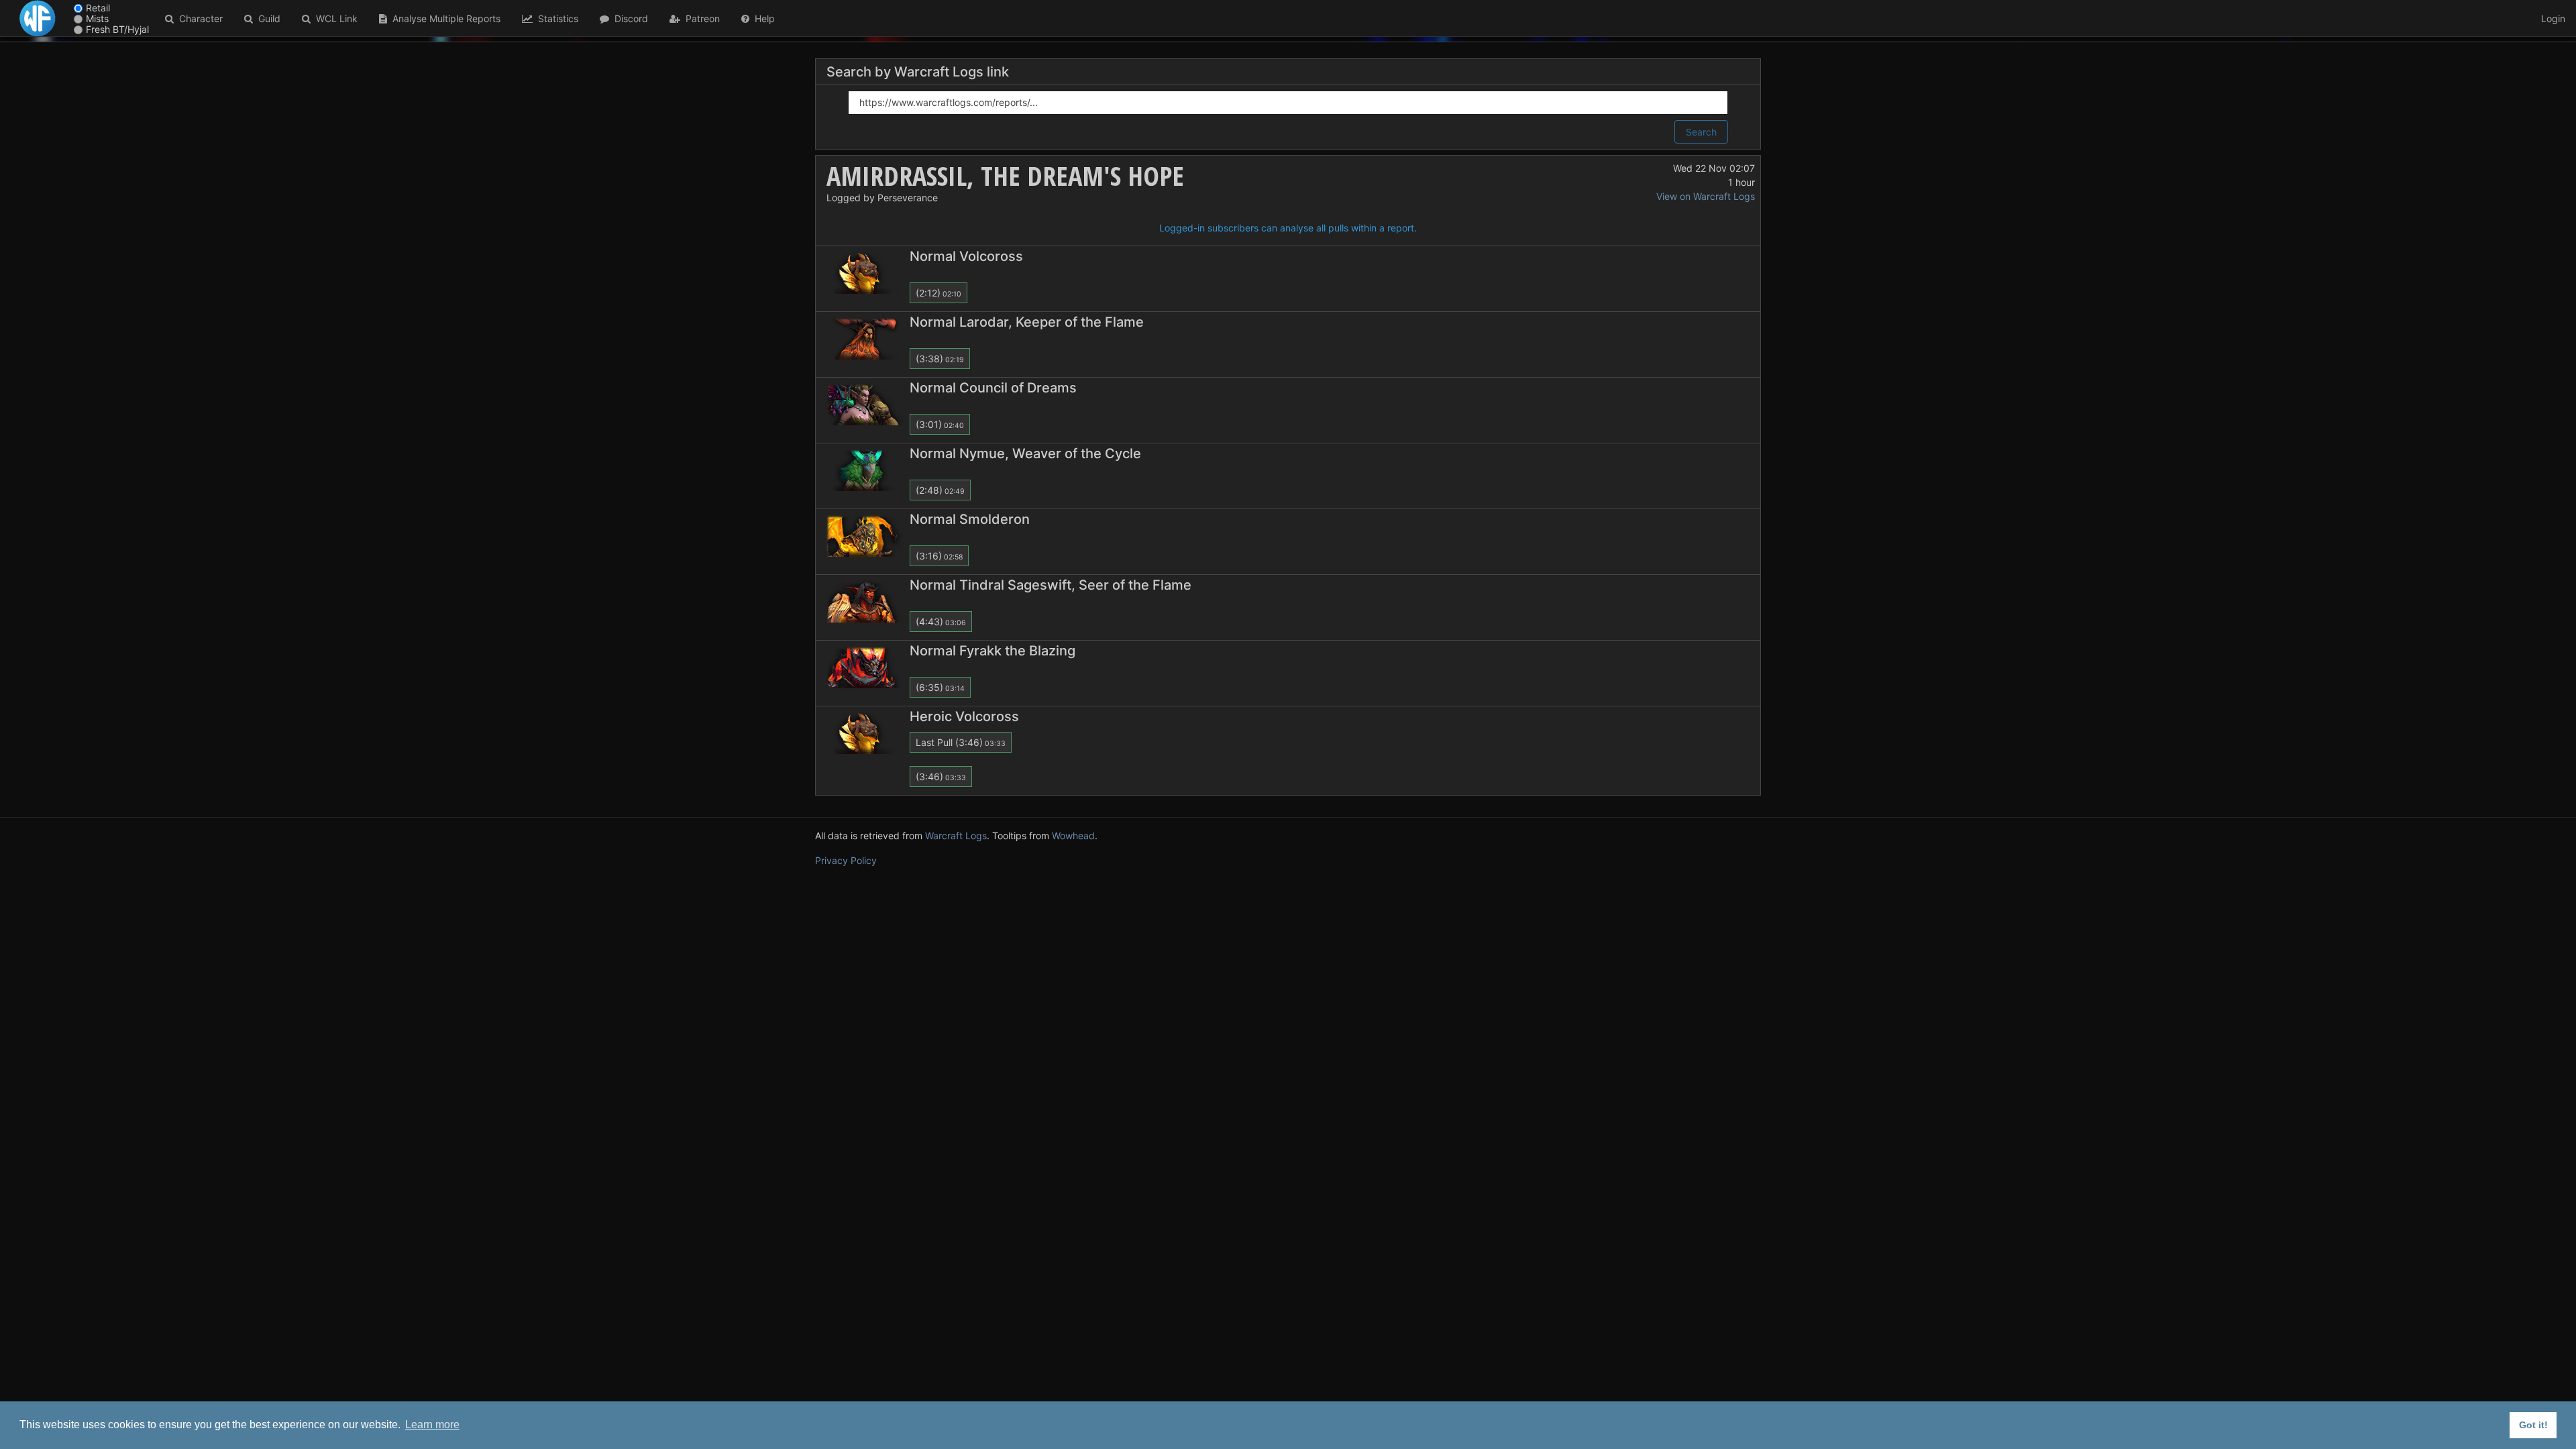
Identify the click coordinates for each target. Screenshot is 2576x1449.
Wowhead (1073, 836)
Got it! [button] (2533, 1425)
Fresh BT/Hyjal (117, 29)
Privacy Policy (846, 860)
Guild (267, 18)
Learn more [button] (432, 1425)
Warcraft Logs (956, 836)
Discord (629, 18)
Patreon (700, 18)
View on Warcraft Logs (1706, 196)
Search (1701, 132)
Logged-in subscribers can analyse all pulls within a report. (1288, 228)
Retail (98, 8)
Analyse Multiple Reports (444, 18)
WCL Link (334, 18)
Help (762, 18)
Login (2553, 18)
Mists (97, 18)
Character (198, 18)
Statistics (555, 18)
